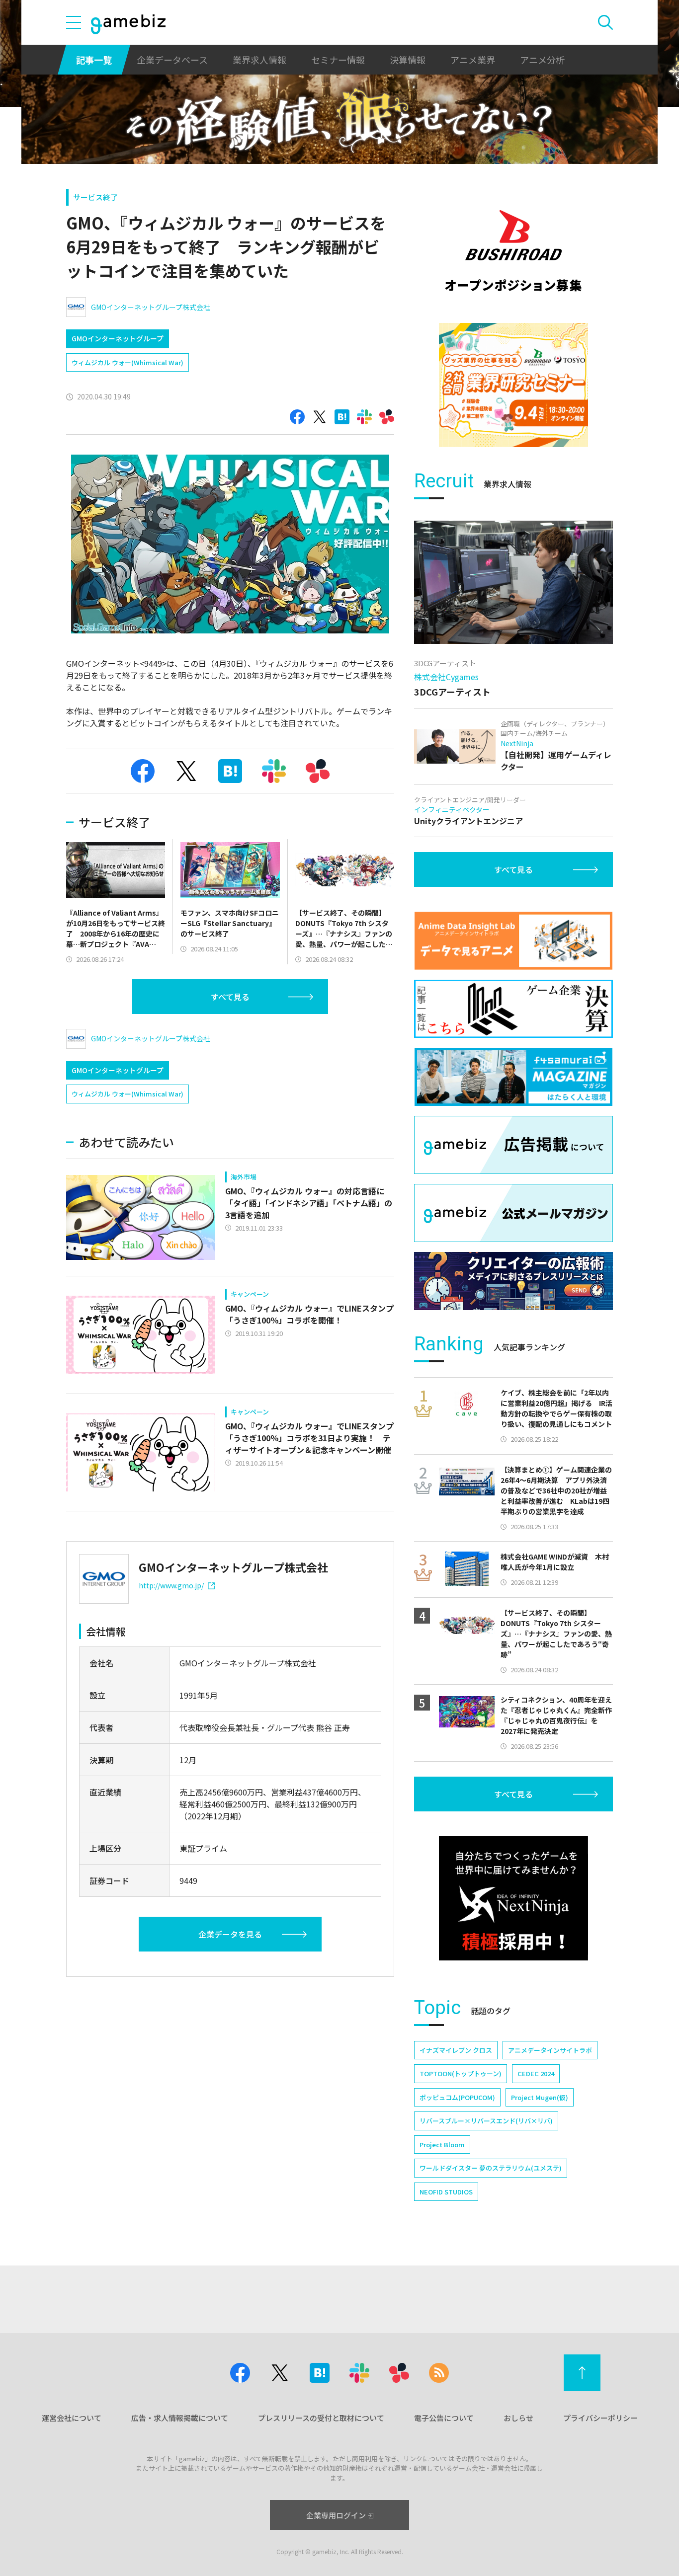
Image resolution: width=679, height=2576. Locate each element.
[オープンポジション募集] (513, 251)
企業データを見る (230, 1934)
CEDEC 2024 (536, 2073)
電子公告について (444, 2418)
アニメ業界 (473, 60)
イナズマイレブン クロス (456, 2050)
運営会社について (72, 2418)
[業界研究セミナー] (513, 385)
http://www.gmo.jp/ (171, 1585)
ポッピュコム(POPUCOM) (457, 2097)
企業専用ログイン (336, 2515)
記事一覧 (94, 60)
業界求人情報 (259, 60)
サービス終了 (95, 197)
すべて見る (230, 997)
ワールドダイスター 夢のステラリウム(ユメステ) (491, 2168)
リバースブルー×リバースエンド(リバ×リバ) (486, 2121)
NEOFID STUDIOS (446, 2192)
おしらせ (518, 2418)
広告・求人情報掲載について (180, 2418)
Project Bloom (442, 2145)
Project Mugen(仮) (540, 2097)
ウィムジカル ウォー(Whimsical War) (127, 362)
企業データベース (172, 60)
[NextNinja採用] (513, 1898)
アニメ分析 (542, 60)
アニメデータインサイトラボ (550, 2050)
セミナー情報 (338, 60)
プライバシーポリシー (600, 2418)
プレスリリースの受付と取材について (321, 2418)
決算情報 (408, 60)
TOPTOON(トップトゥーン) (461, 2073)
